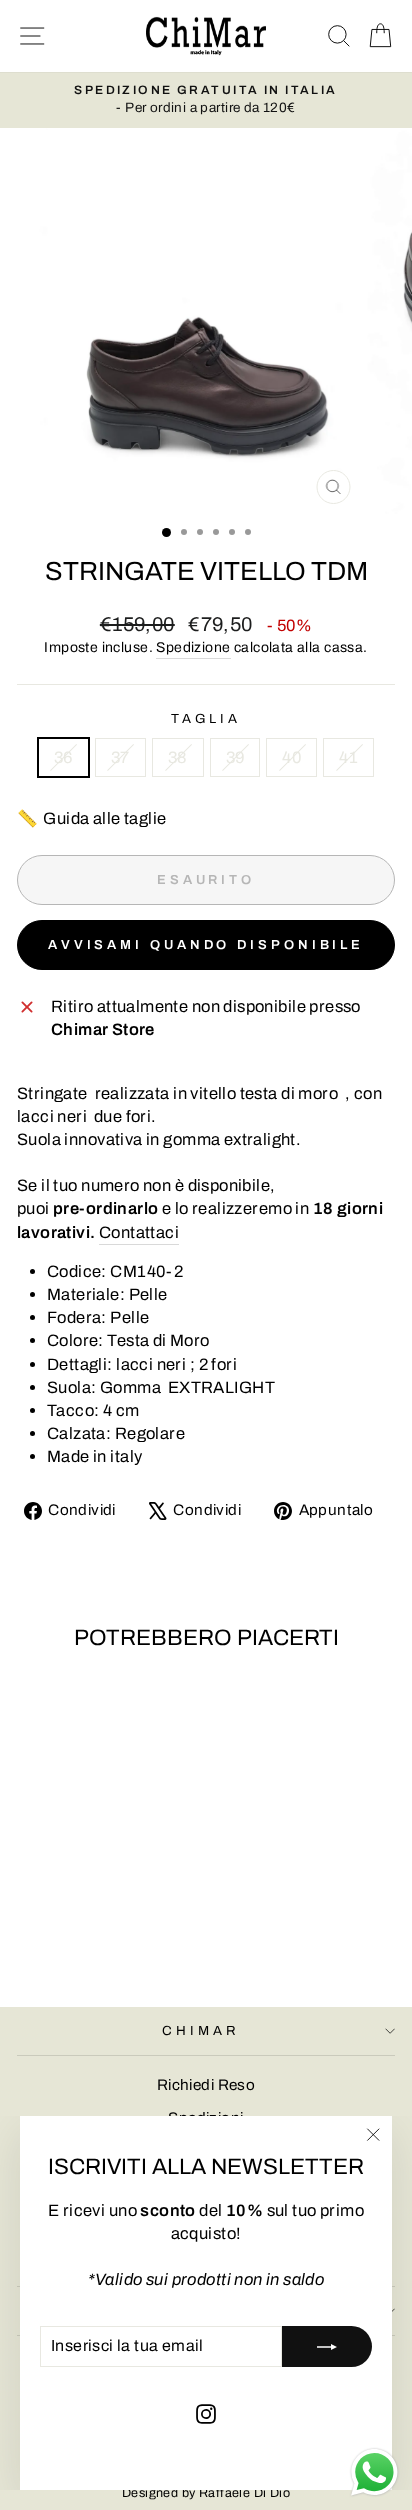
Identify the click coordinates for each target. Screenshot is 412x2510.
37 (120, 757)
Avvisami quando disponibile (206, 945)
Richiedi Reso (206, 2085)
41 (348, 757)
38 (178, 757)
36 (63, 757)
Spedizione (193, 647)
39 (235, 757)
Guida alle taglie (91, 818)
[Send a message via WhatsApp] (374, 2472)
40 (291, 757)
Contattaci (139, 1232)
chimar (201, 2030)
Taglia (206, 718)
